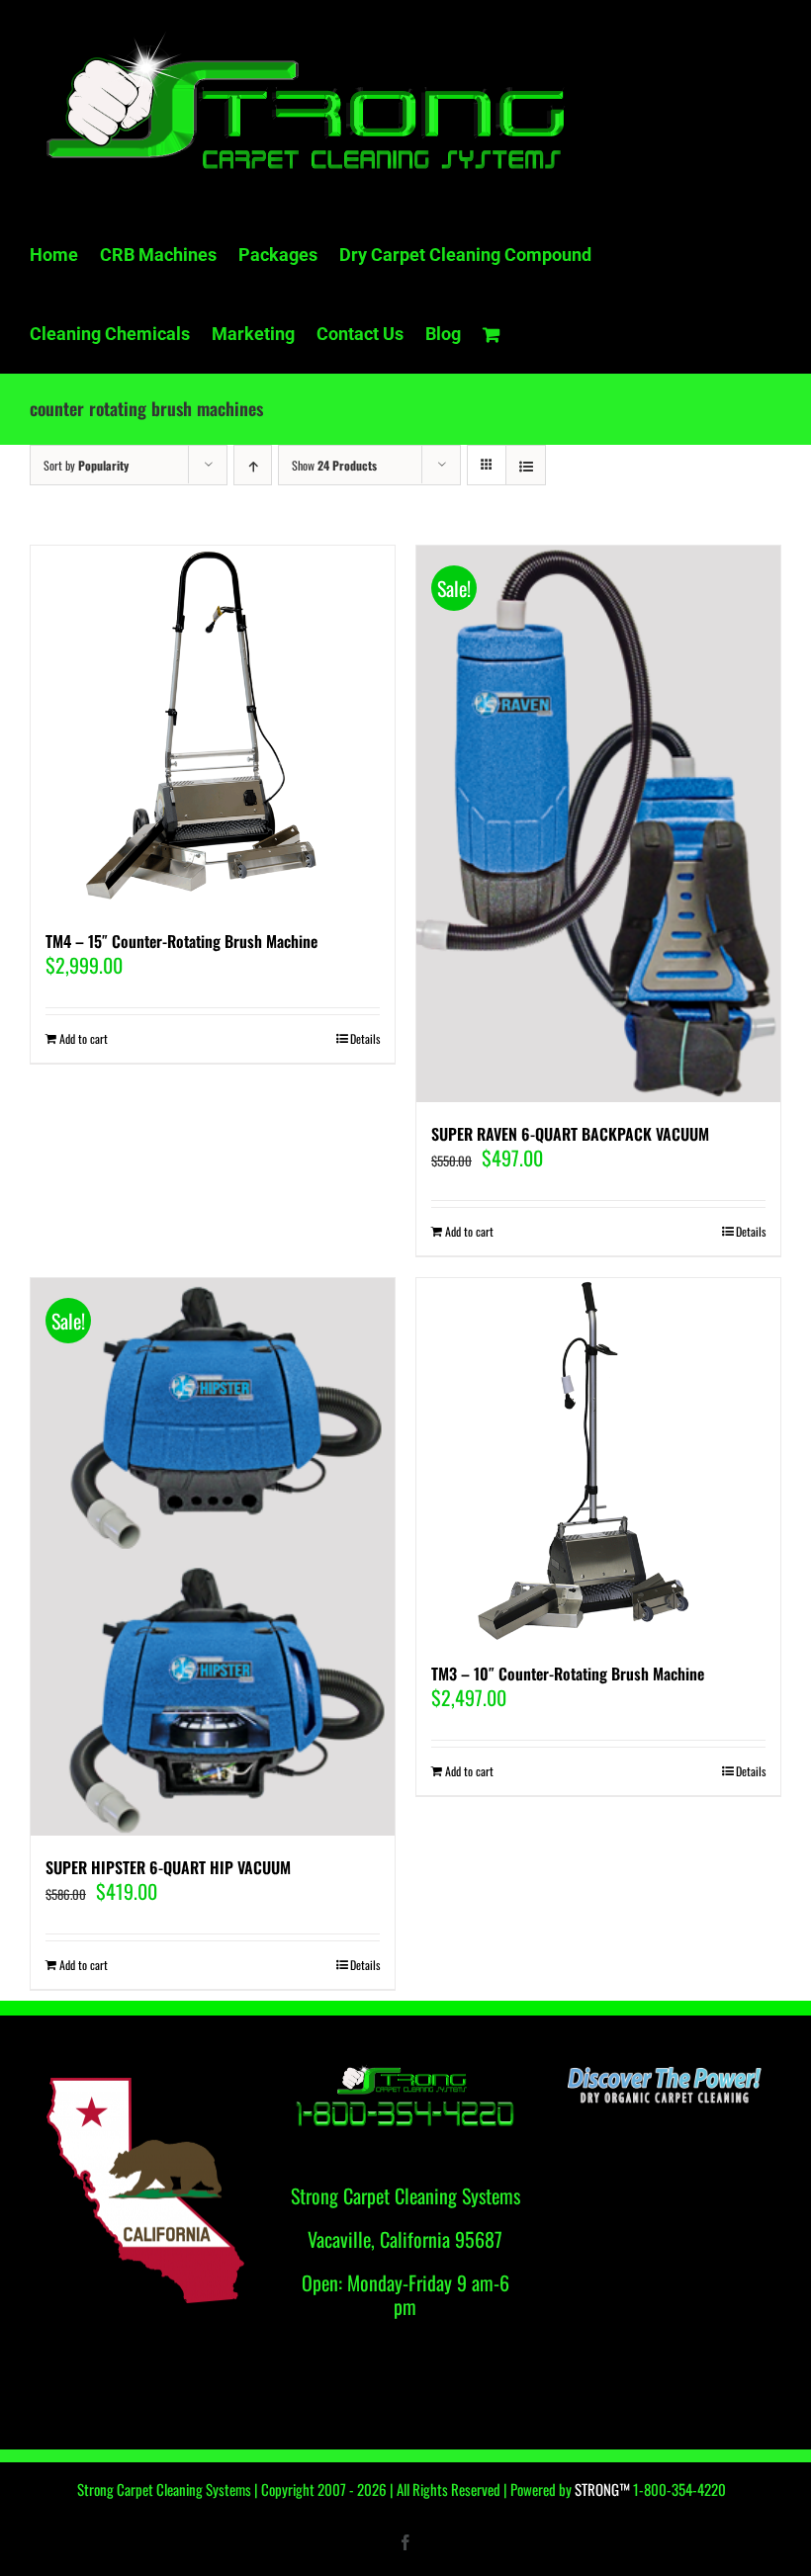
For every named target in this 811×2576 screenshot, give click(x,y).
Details (365, 1038)
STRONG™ (602, 2489)
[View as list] (526, 465)
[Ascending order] (253, 465)
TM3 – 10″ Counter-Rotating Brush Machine (568, 1674)
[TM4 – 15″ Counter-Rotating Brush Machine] (213, 728)
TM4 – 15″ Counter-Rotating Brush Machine (181, 941)
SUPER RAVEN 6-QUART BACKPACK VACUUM (570, 1134)
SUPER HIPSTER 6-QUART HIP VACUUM (168, 1867)
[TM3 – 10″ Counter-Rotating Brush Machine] (598, 1460)
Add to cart (84, 1038)
